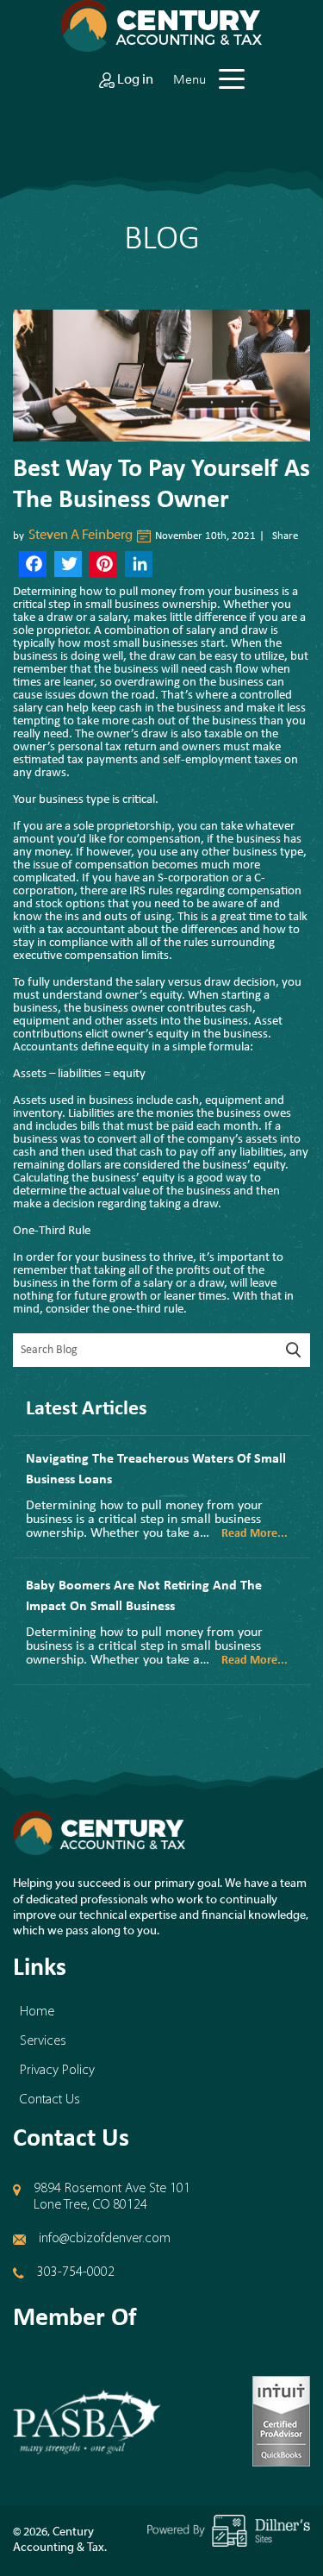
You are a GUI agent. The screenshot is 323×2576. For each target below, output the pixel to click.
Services (43, 2041)
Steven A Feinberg (81, 536)
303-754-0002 (76, 2272)
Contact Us (50, 2100)
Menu (189, 79)
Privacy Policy (57, 2071)
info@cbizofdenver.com (105, 2239)
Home (37, 2012)
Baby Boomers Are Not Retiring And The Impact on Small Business (144, 1596)
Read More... (255, 1534)
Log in (134, 80)
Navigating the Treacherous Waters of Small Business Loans (156, 1470)
